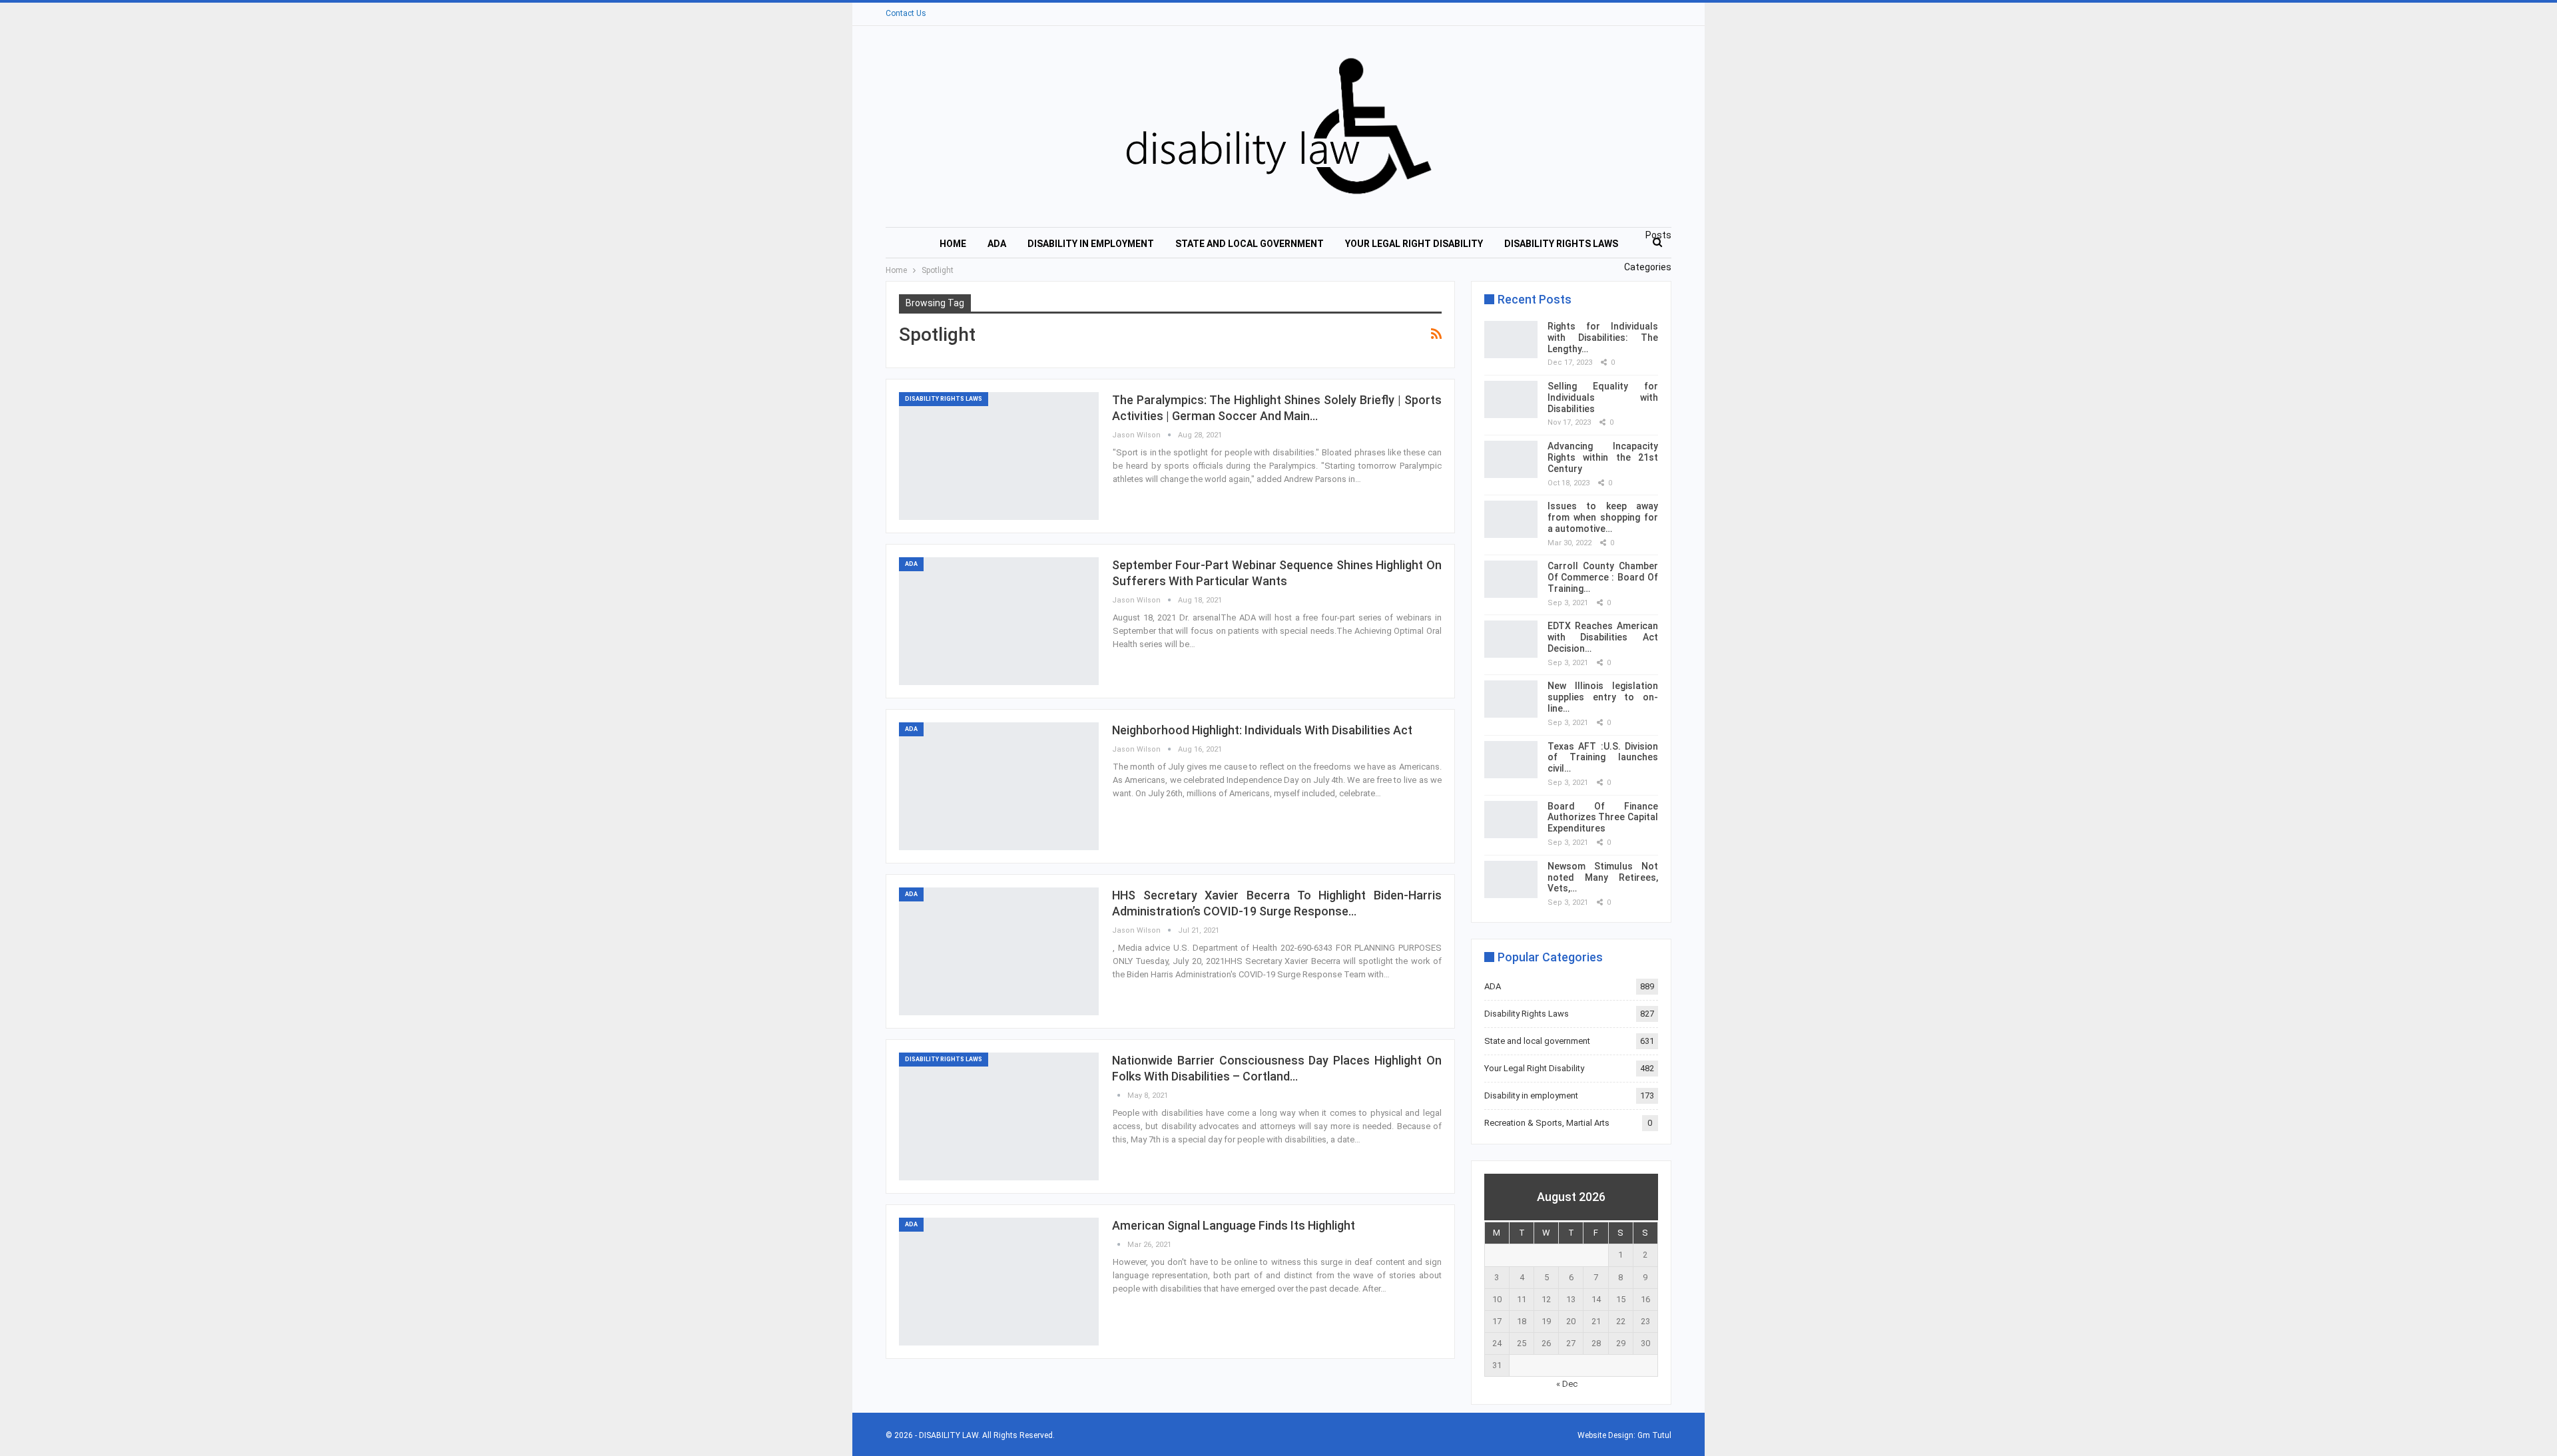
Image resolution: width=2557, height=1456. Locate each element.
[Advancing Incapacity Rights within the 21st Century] (1511, 459)
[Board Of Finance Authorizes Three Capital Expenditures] (1511, 820)
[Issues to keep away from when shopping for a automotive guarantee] (1511, 519)
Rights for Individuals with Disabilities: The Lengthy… (1603, 338)
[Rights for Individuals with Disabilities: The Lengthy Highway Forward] (1511, 340)
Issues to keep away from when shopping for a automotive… (1603, 517)
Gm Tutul (1654, 1435)
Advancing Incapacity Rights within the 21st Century (1603, 457)
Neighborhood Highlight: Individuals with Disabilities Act (1262, 730)
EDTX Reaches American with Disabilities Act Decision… (1603, 637)
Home (953, 244)
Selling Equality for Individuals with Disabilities (1603, 397)
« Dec (1567, 1384)
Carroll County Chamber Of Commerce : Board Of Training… (1603, 577)
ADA (997, 244)
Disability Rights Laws (1561, 244)
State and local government (1250, 244)
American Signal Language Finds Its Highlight (1234, 1225)
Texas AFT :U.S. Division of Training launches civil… (1603, 758)
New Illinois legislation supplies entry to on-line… (1603, 697)
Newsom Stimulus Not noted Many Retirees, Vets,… (1603, 877)
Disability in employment (1091, 244)
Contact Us (906, 13)
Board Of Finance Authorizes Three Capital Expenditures (1603, 818)
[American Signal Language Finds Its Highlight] (999, 1282)
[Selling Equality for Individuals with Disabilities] (1511, 399)
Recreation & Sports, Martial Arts (1547, 1123)
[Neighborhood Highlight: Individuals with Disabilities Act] (999, 786)
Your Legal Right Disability (1414, 244)
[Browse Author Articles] (1120, 1095)
